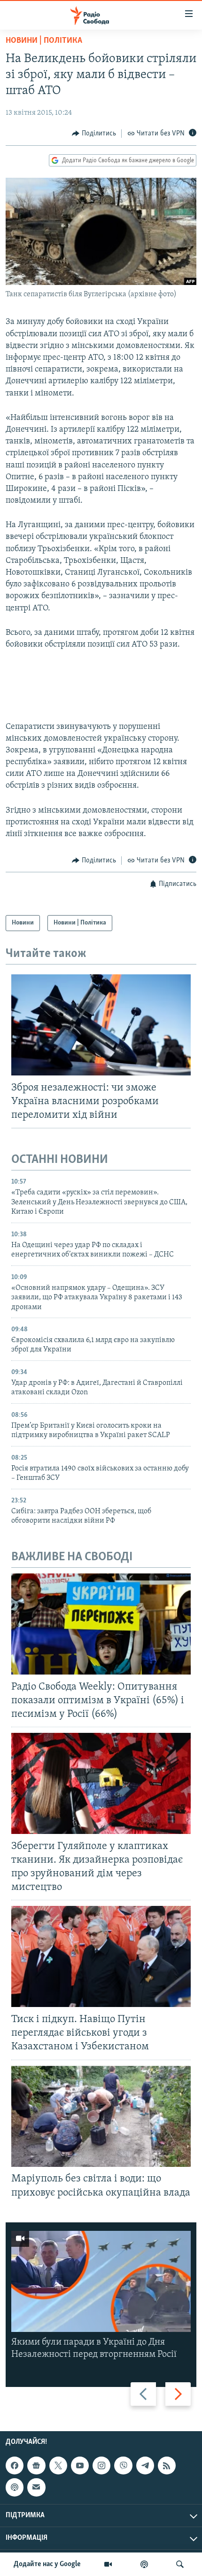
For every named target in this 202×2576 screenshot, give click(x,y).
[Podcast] (15, 2487)
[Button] (94, 134)
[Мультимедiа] (108, 2564)
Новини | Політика (44, 41)
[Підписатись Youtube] (80, 2465)
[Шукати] (180, 2564)
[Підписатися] (36, 2487)
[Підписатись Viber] (123, 2465)
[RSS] (167, 2465)
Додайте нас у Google (47, 2564)
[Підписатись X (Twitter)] (58, 2465)
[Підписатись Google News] (36, 2465)
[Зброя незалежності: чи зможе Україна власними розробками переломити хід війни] (101, 1025)
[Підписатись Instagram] (101, 2465)
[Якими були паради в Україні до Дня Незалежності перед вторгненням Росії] (101, 2281)
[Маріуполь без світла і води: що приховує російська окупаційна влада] (101, 2116)
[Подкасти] (144, 2564)
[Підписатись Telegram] (145, 2465)
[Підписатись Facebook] (15, 2465)
